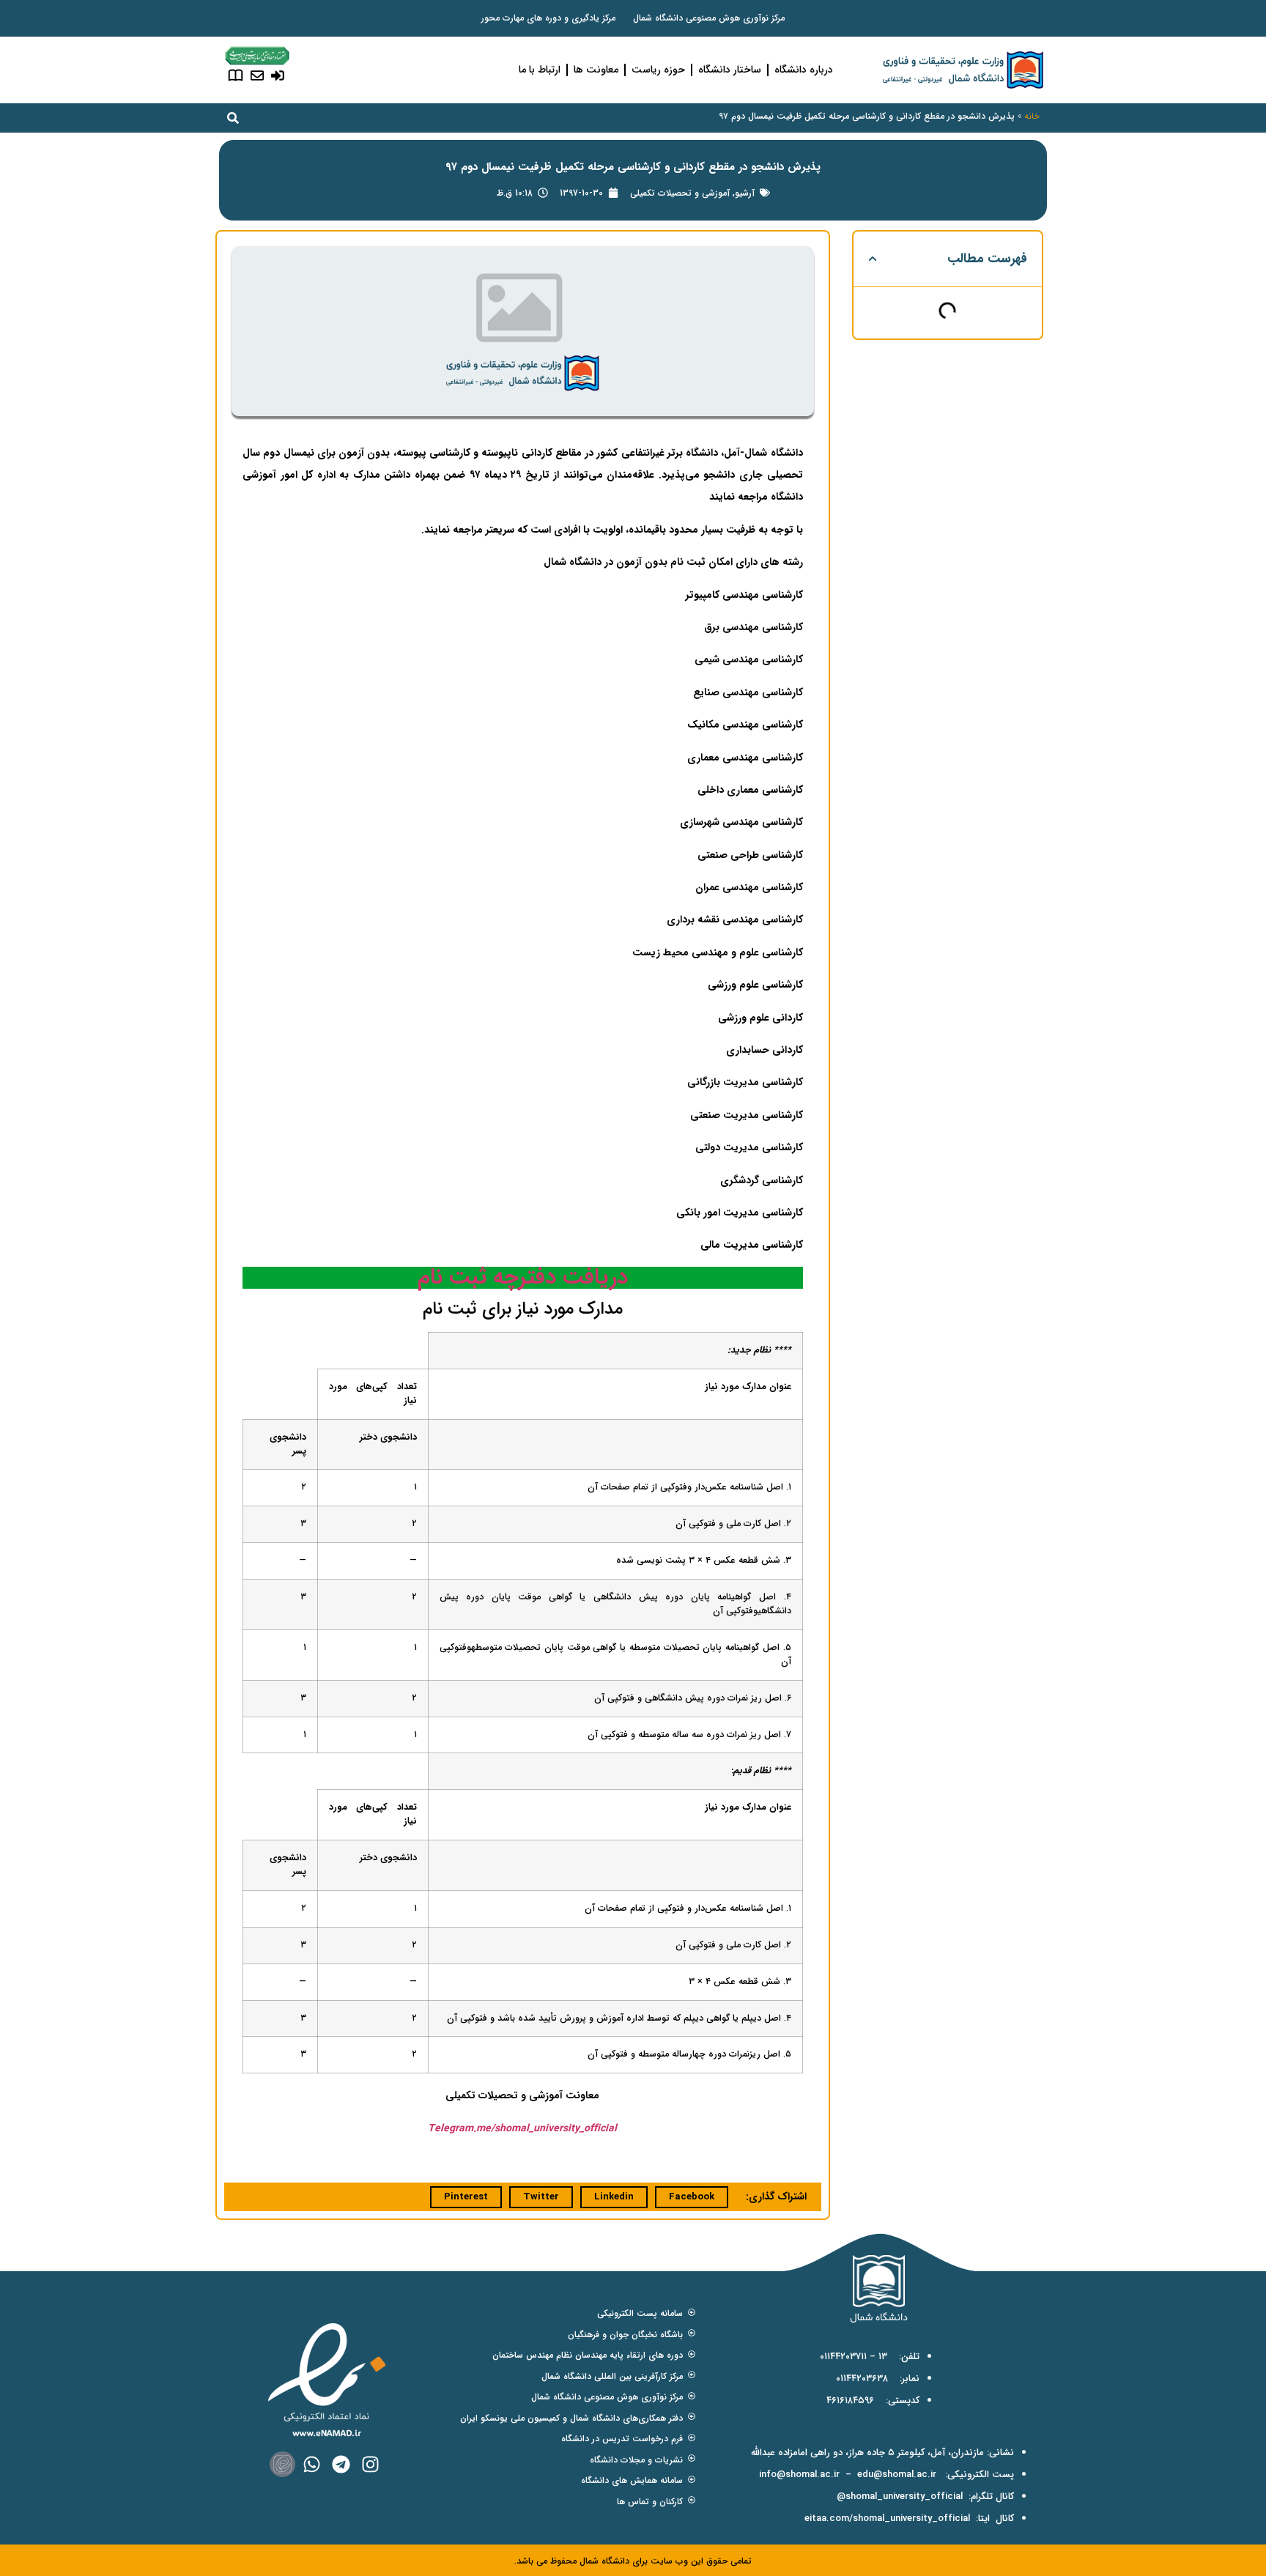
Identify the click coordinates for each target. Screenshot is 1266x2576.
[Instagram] (370, 2464)
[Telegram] (341, 2464)
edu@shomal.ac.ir (897, 2475)
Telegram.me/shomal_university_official (522, 2128)
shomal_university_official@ (900, 2497)
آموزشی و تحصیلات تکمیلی (680, 193)
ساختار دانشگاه (730, 70)
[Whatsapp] (312, 2464)
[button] (873, 259)
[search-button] (233, 118)
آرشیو (745, 193)
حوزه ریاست (658, 70)
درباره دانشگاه (804, 70)
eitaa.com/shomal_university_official (887, 2518)
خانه (1032, 116)
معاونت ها (596, 70)
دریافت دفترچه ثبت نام (523, 1277)
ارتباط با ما (540, 70)
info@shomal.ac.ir (799, 2475)
